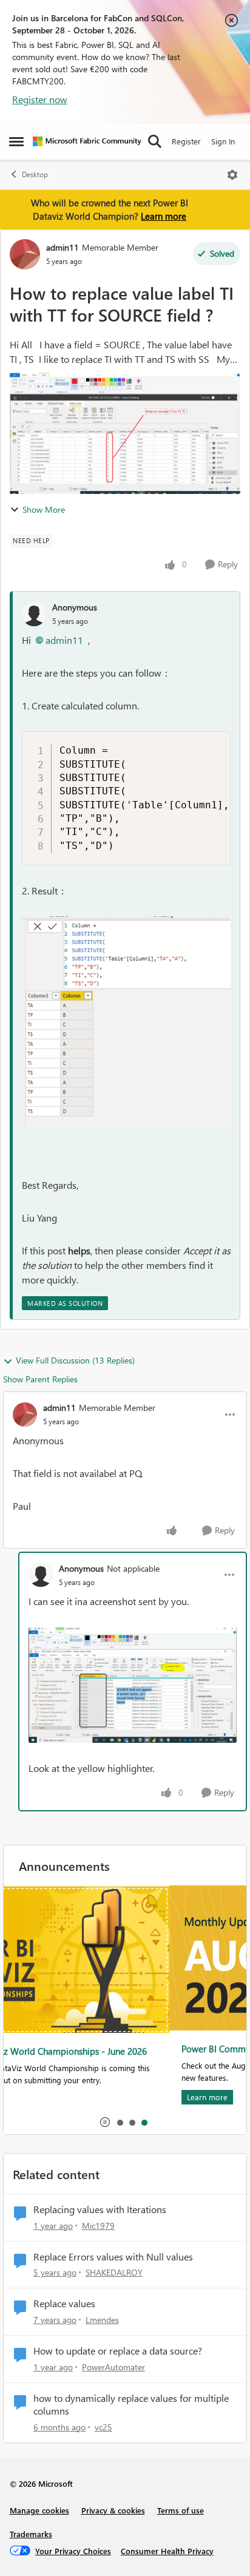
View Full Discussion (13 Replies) (75, 1360)
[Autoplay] (105, 2122)
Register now (40, 99)
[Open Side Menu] (16, 141)
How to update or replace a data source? (118, 2351)
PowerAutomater (113, 2367)
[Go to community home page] (87, 141)
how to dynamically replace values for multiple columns (131, 2405)
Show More (44, 509)
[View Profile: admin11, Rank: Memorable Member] (25, 254)
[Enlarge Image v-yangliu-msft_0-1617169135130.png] (126, 1022)
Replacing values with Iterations (100, 2209)
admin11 (62, 247)
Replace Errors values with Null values (113, 2257)
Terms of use (181, 2510)
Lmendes (102, 2320)
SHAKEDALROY (114, 2272)
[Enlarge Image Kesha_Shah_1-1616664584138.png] (133, 1685)
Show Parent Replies (40, 1379)
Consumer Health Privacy (167, 2551)
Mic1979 (98, 2226)
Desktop (35, 174)
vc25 (103, 2427)
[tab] (120, 2122)
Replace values (64, 2304)
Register (186, 141)
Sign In (223, 141)
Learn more (164, 216)
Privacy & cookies (113, 2510)
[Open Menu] (232, 175)
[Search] (155, 141)
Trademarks (31, 2534)
